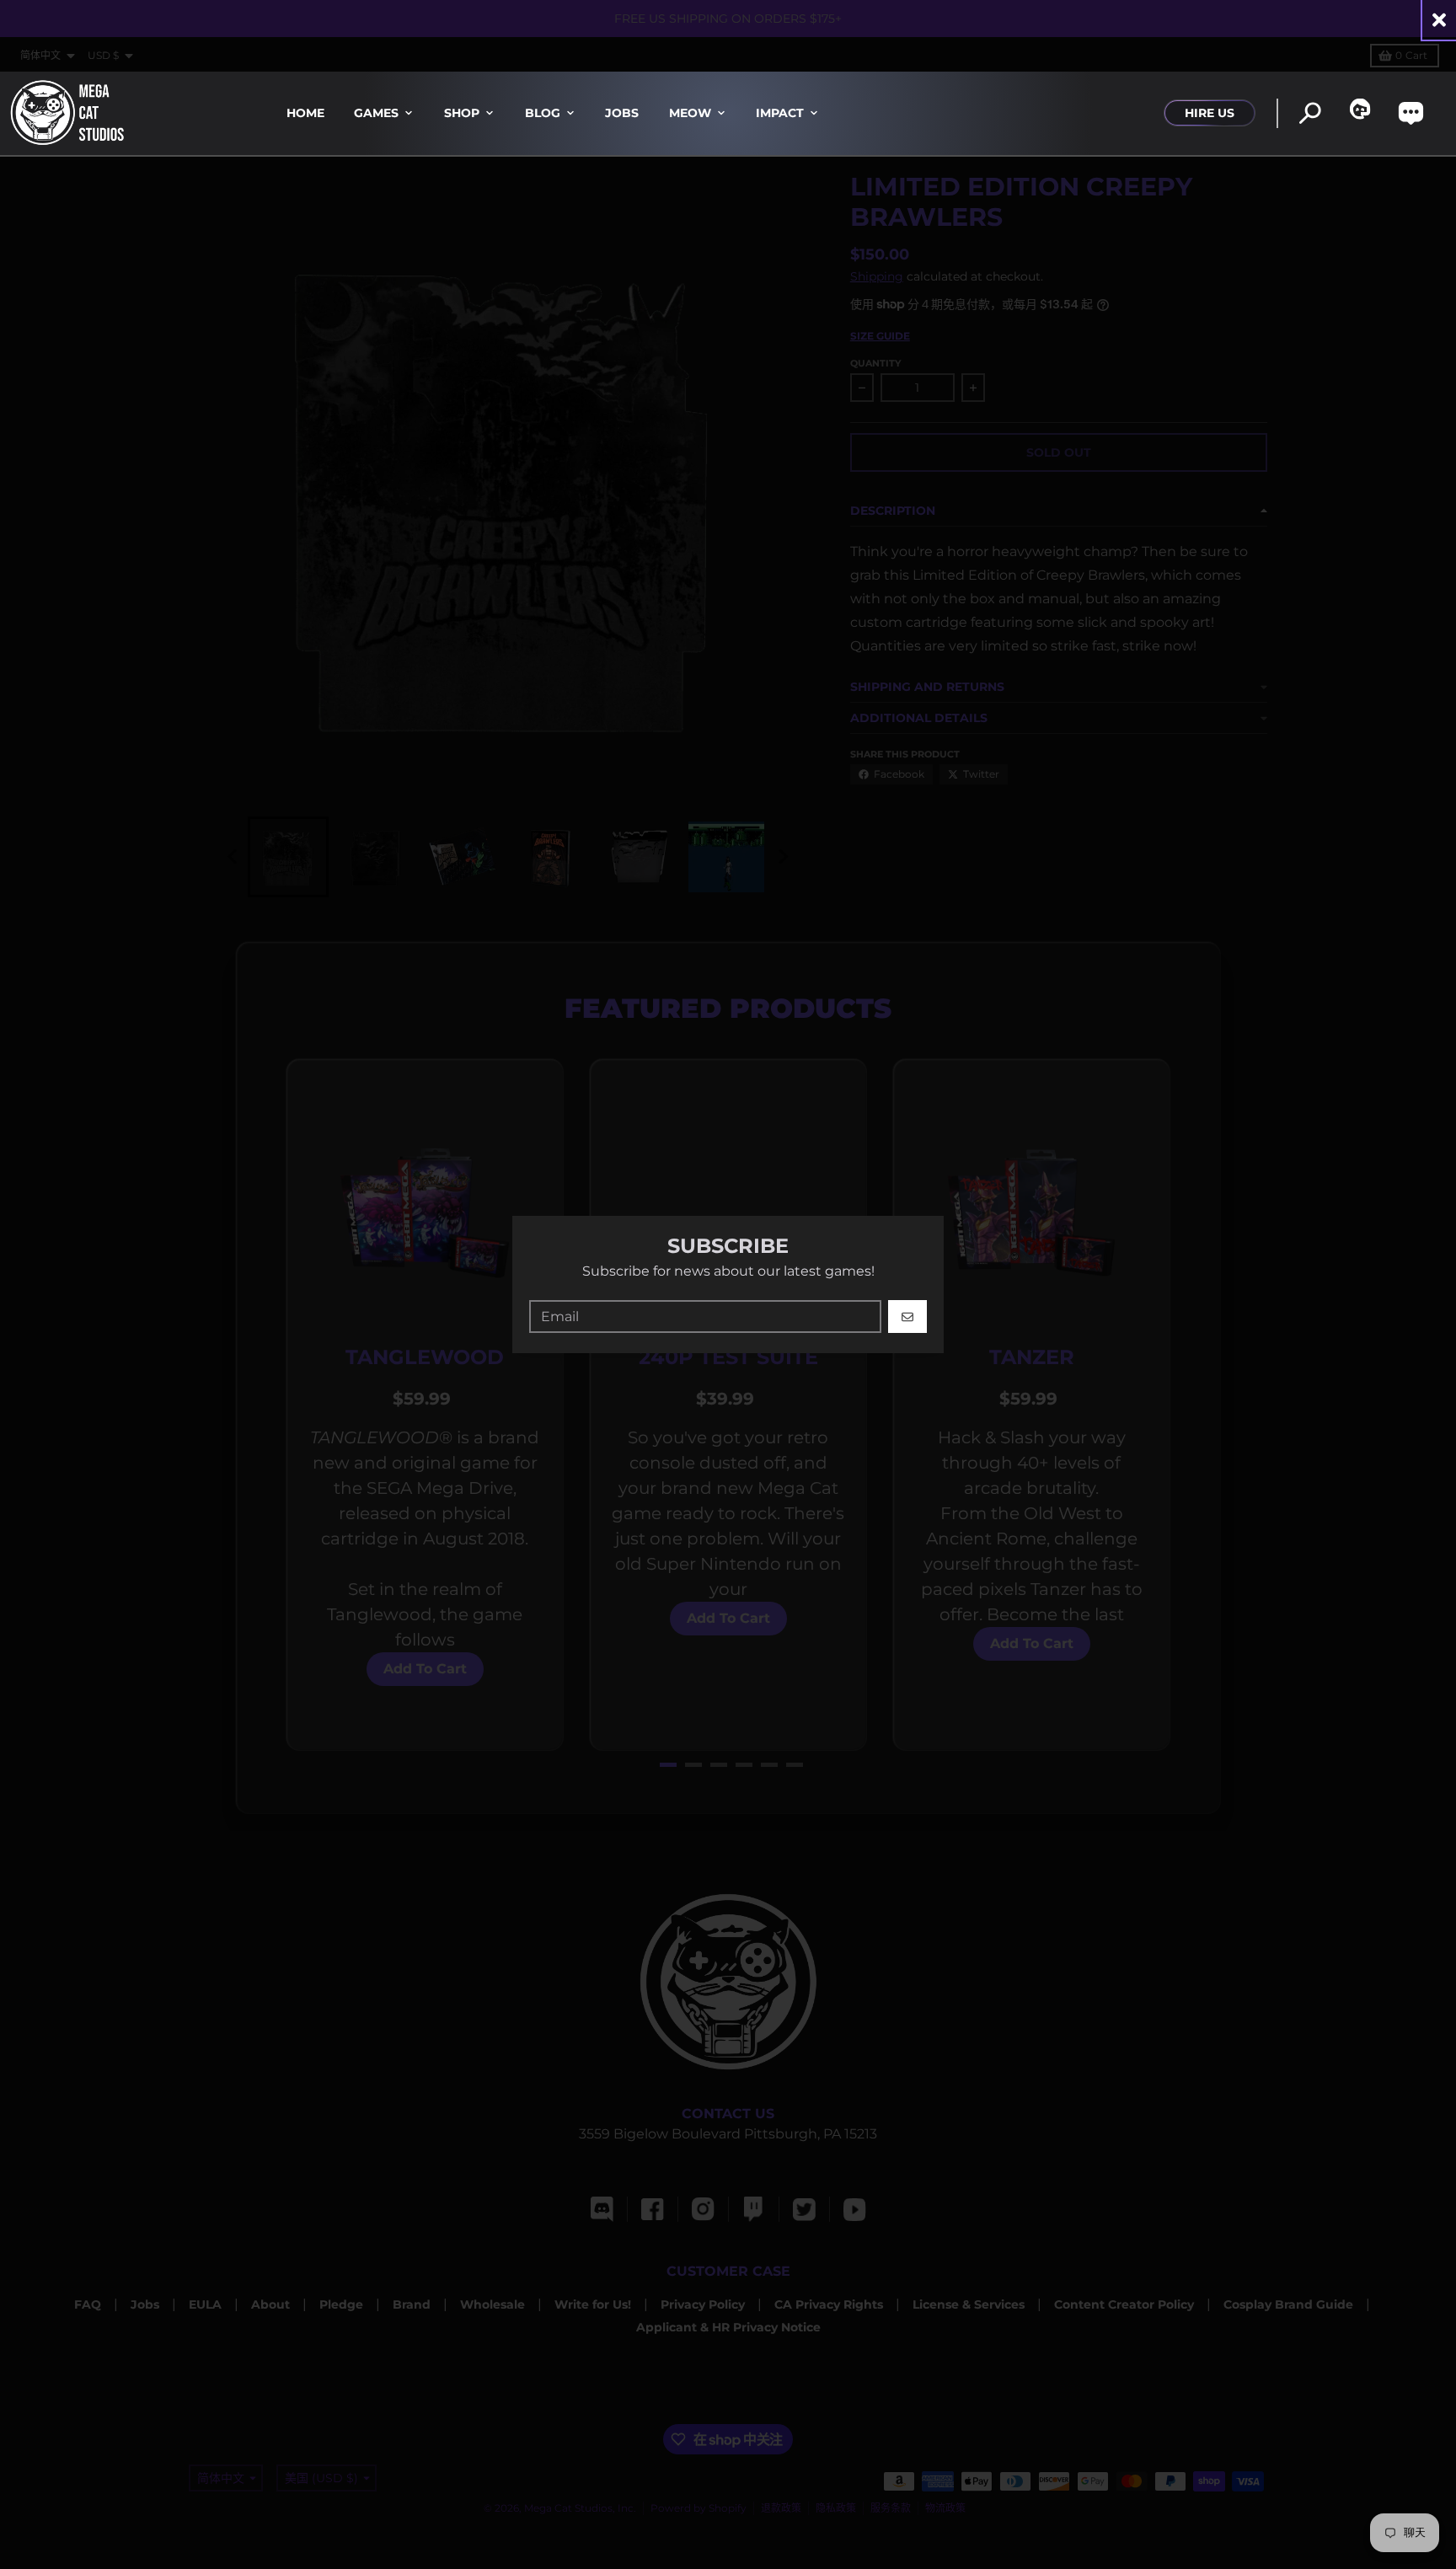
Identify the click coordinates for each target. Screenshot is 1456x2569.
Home (305, 113)
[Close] (1439, 20)
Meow (690, 113)
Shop (462, 113)
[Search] (1310, 113)
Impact (780, 113)
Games (376, 113)
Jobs (622, 113)
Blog (543, 113)
